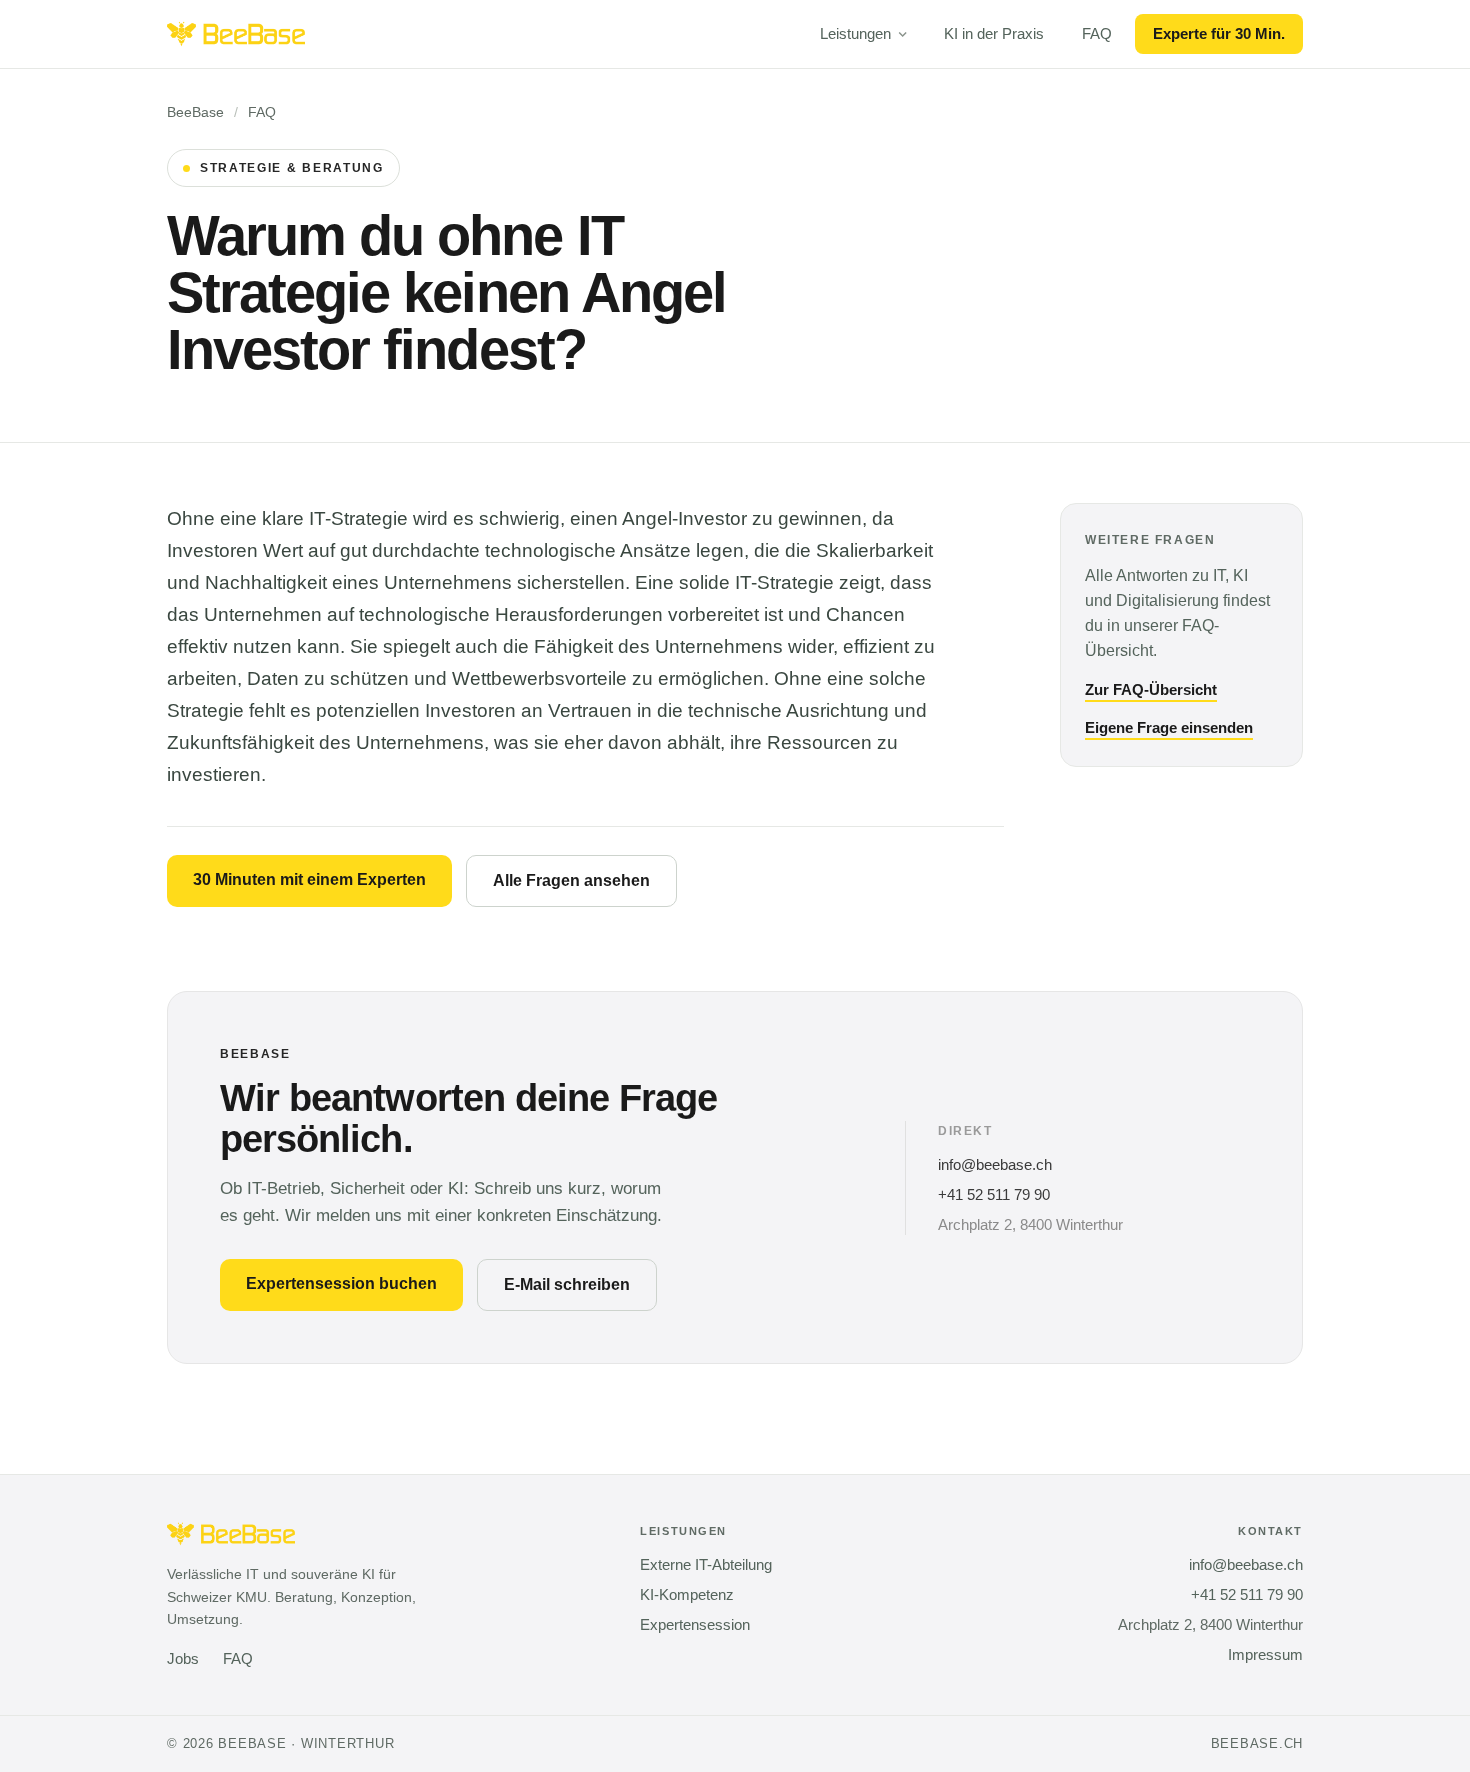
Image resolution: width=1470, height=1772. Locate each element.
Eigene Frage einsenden (1169, 728)
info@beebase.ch (995, 1164)
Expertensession (695, 1625)
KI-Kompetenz (687, 1595)
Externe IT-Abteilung (706, 1565)
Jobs (183, 1659)
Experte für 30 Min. (1219, 34)
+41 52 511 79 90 (994, 1194)
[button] (863, 34)
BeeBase (195, 112)
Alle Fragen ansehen (571, 880)
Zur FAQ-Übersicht (1151, 690)
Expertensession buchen (341, 1283)
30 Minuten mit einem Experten (309, 879)
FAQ (1097, 34)
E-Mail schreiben (567, 1284)
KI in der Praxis (994, 34)
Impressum (1265, 1655)
